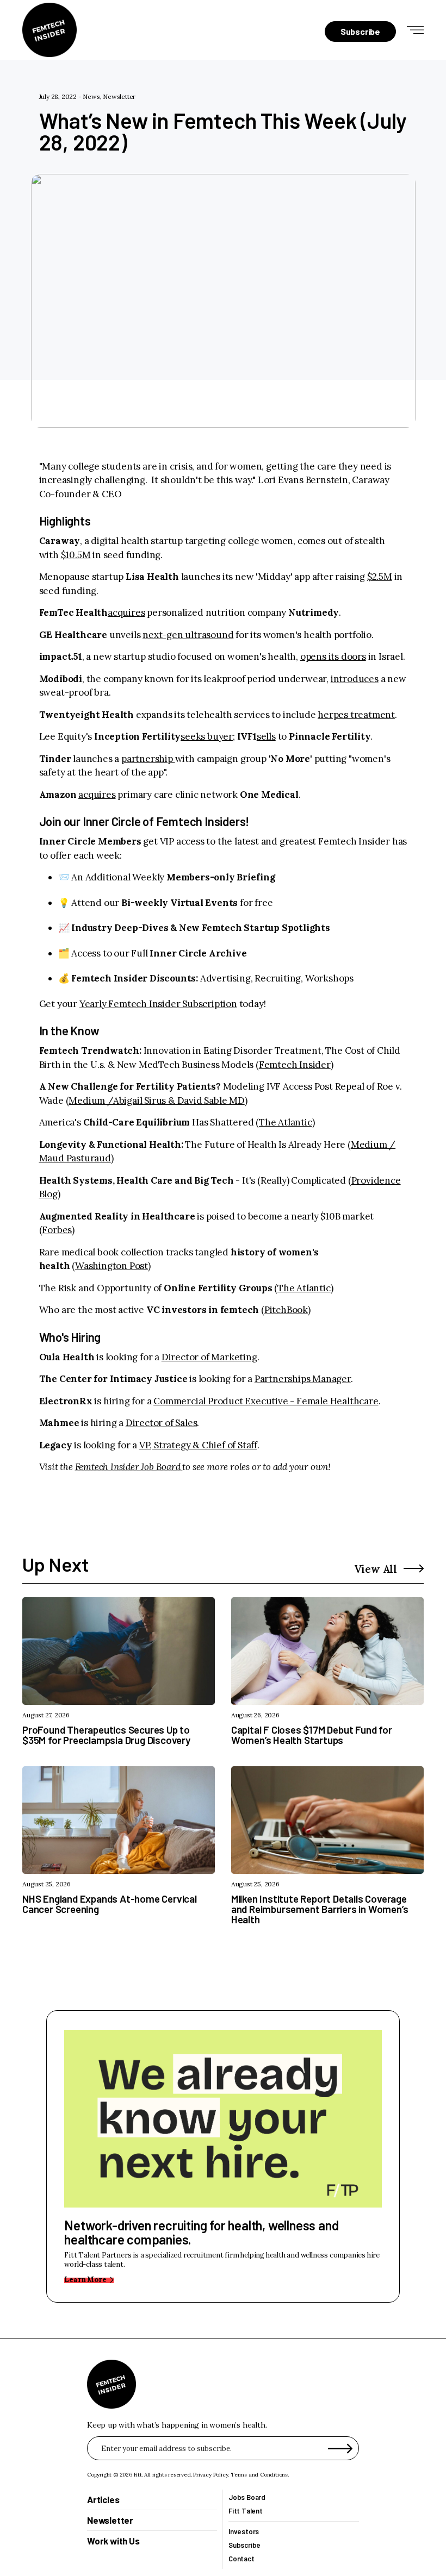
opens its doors (333, 656)
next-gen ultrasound (188, 635)
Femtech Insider (295, 1065)
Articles (103, 2499)
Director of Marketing (209, 1357)
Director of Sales (162, 1423)
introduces (355, 679)
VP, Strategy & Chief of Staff (198, 1445)
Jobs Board (247, 2497)
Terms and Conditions (259, 2475)
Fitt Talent (246, 2511)
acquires (126, 612)
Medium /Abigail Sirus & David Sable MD (156, 1101)
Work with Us (113, 2541)
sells (266, 736)
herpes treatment (356, 715)
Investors (244, 2532)
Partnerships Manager (303, 1379)
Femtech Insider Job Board (128, 1467)
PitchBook (286, 1310)
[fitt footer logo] (112, 2384)
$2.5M (380, 577)
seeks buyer (207, 736)
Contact (241, 2559)
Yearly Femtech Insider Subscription (158, 1004)
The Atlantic (286, 1122)
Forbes (57, 1230)
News (91, 96)
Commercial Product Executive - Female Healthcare (266, 1401)
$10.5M (76, 555)
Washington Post (112, 1266)
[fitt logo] (49, 30)
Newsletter (119, 96)
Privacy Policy (210, 2475)
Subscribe (244, 2545)
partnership (148, 759)
